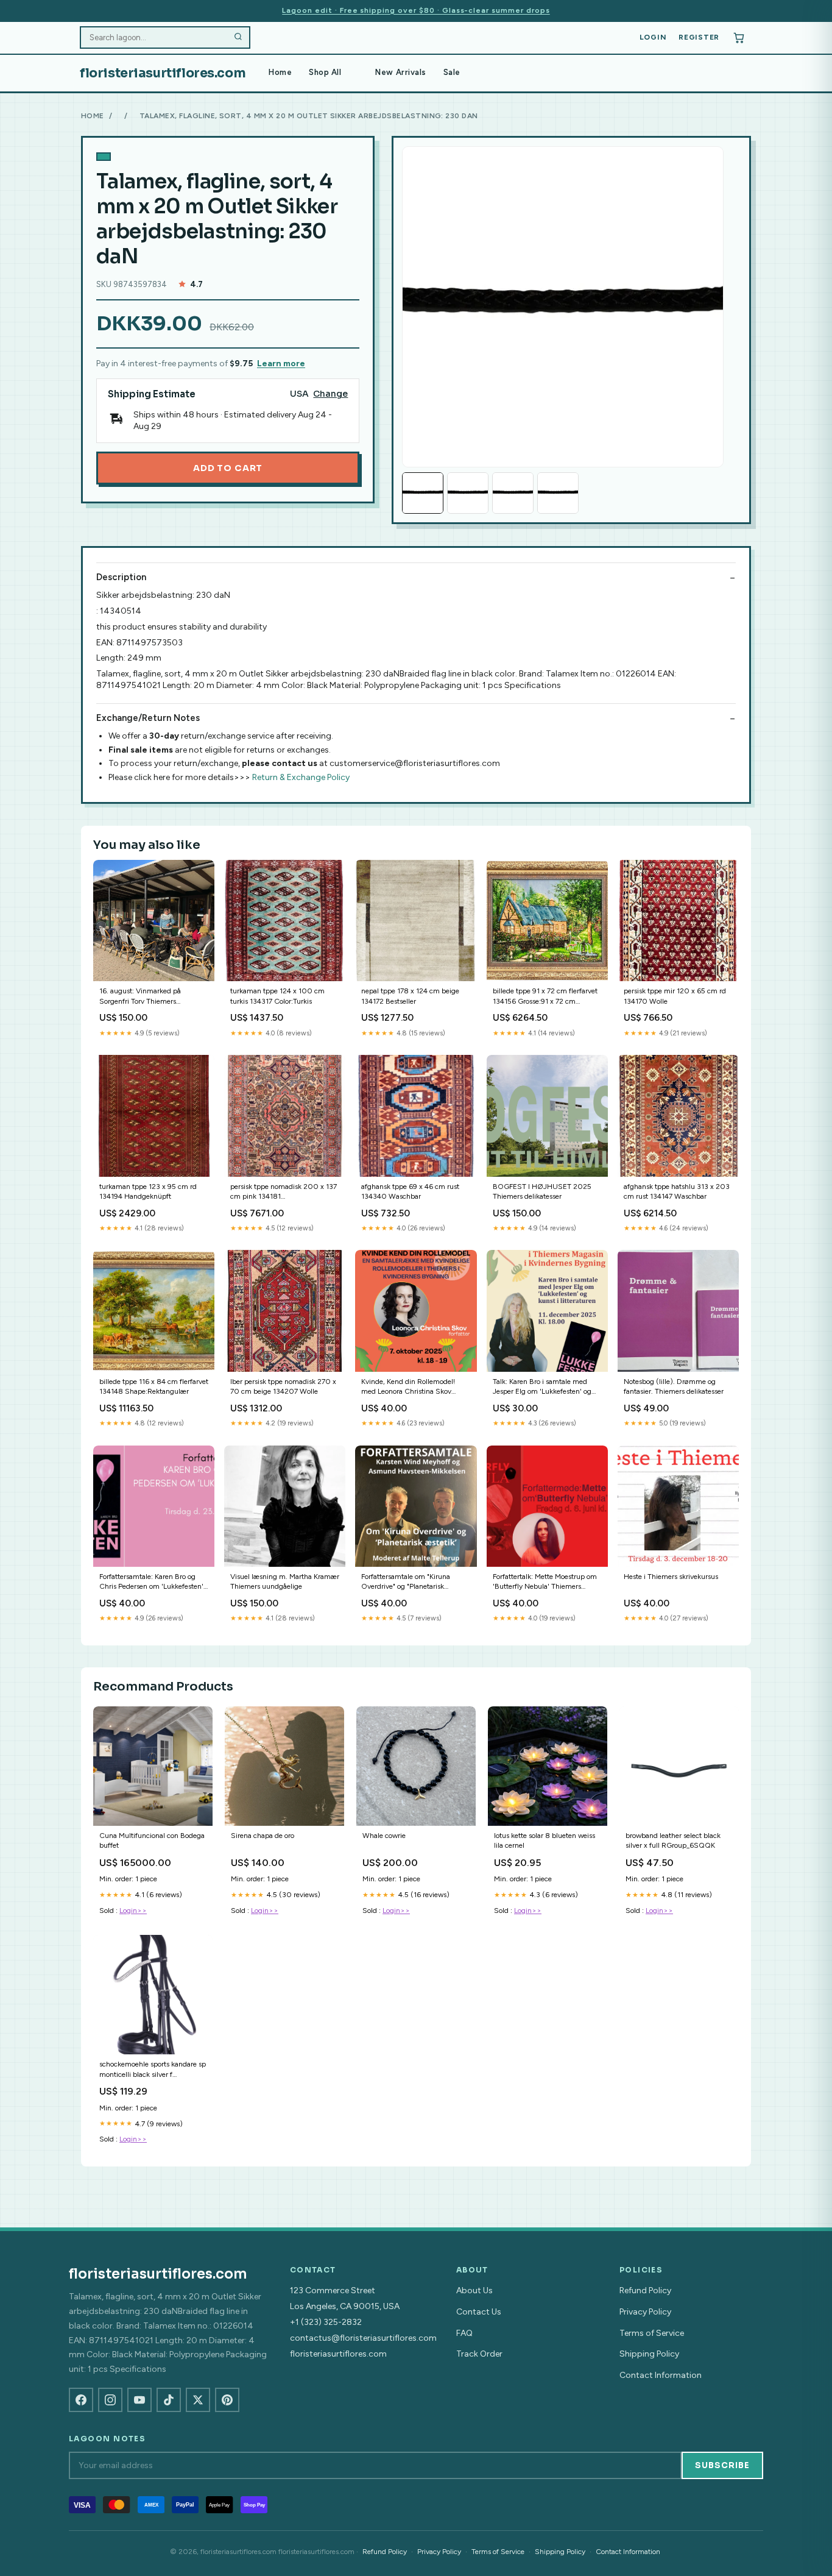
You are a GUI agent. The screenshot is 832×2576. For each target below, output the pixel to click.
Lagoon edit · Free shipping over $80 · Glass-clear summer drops (416, 10)
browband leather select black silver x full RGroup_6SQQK (673, 1840)
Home (280, 72)
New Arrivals (400, 72)
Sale (452, 72)
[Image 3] (513, 493)
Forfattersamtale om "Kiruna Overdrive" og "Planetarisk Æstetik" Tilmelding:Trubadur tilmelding (408, 1582)
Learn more (281, 364)
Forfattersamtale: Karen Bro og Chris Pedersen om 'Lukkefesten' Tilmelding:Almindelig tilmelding (153, 1582)
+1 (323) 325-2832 (326, 2322)
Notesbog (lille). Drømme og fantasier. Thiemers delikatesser (674, 1386)
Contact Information (661, 2375)
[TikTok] (169, 2400)
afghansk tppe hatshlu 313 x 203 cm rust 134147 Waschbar (677, 1191)
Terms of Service (652, 2333)
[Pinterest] (227, 2400)
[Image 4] (558, 493)
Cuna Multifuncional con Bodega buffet (152, 1840)
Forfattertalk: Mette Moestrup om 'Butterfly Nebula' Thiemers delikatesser (545, 1582)
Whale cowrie (384, 1836)
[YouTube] (139, 2400)
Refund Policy (645, 2290)
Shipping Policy (649, 2354)
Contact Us (479, 2312)
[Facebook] (81, 2400)
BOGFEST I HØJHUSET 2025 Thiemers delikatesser (542, 1191)
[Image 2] (468, 493)
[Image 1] (423, 493)
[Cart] (739, 38)
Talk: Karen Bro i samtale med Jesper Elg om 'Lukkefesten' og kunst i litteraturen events (542, 1387)
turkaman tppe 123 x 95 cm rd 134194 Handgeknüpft (148, 1191)
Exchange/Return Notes (148, 718)
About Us (474, 2290)
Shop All (325, 72)
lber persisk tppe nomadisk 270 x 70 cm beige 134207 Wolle (283, 1386)
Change (330, 394)
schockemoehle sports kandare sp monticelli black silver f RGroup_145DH (153, 2070)
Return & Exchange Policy (301, 777)
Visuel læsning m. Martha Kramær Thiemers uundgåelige (285, 1581)
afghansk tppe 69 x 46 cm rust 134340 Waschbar (410, 1191)
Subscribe (722, 2465)
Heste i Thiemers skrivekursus (671, 1577)
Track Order (479, 2354)
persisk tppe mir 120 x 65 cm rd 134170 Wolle (675, 996)
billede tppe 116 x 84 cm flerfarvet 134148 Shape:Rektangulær (154, 1386)
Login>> (133, 1911)
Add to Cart (228, 468)
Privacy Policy (645, 2312)
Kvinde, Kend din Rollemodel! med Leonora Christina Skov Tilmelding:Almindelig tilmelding (414, 1387)
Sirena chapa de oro (263, 1836)
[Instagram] (110, 2400)
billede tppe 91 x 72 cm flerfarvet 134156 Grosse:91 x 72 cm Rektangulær (545, 997)
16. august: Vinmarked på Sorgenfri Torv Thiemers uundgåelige (140, 997)
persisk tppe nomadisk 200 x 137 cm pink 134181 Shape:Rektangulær (284, 1192)
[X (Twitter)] (198, 2400)
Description (121, 577)
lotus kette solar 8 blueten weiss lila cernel (545, 1840)
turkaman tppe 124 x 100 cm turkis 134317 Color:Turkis (277, 996)
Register (699, 37)
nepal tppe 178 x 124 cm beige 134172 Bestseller (410, 996)
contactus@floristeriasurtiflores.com (363, 2338)
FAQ (464, 2333)
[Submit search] (238, 38)
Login (653, 37)
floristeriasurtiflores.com (163, 73)
